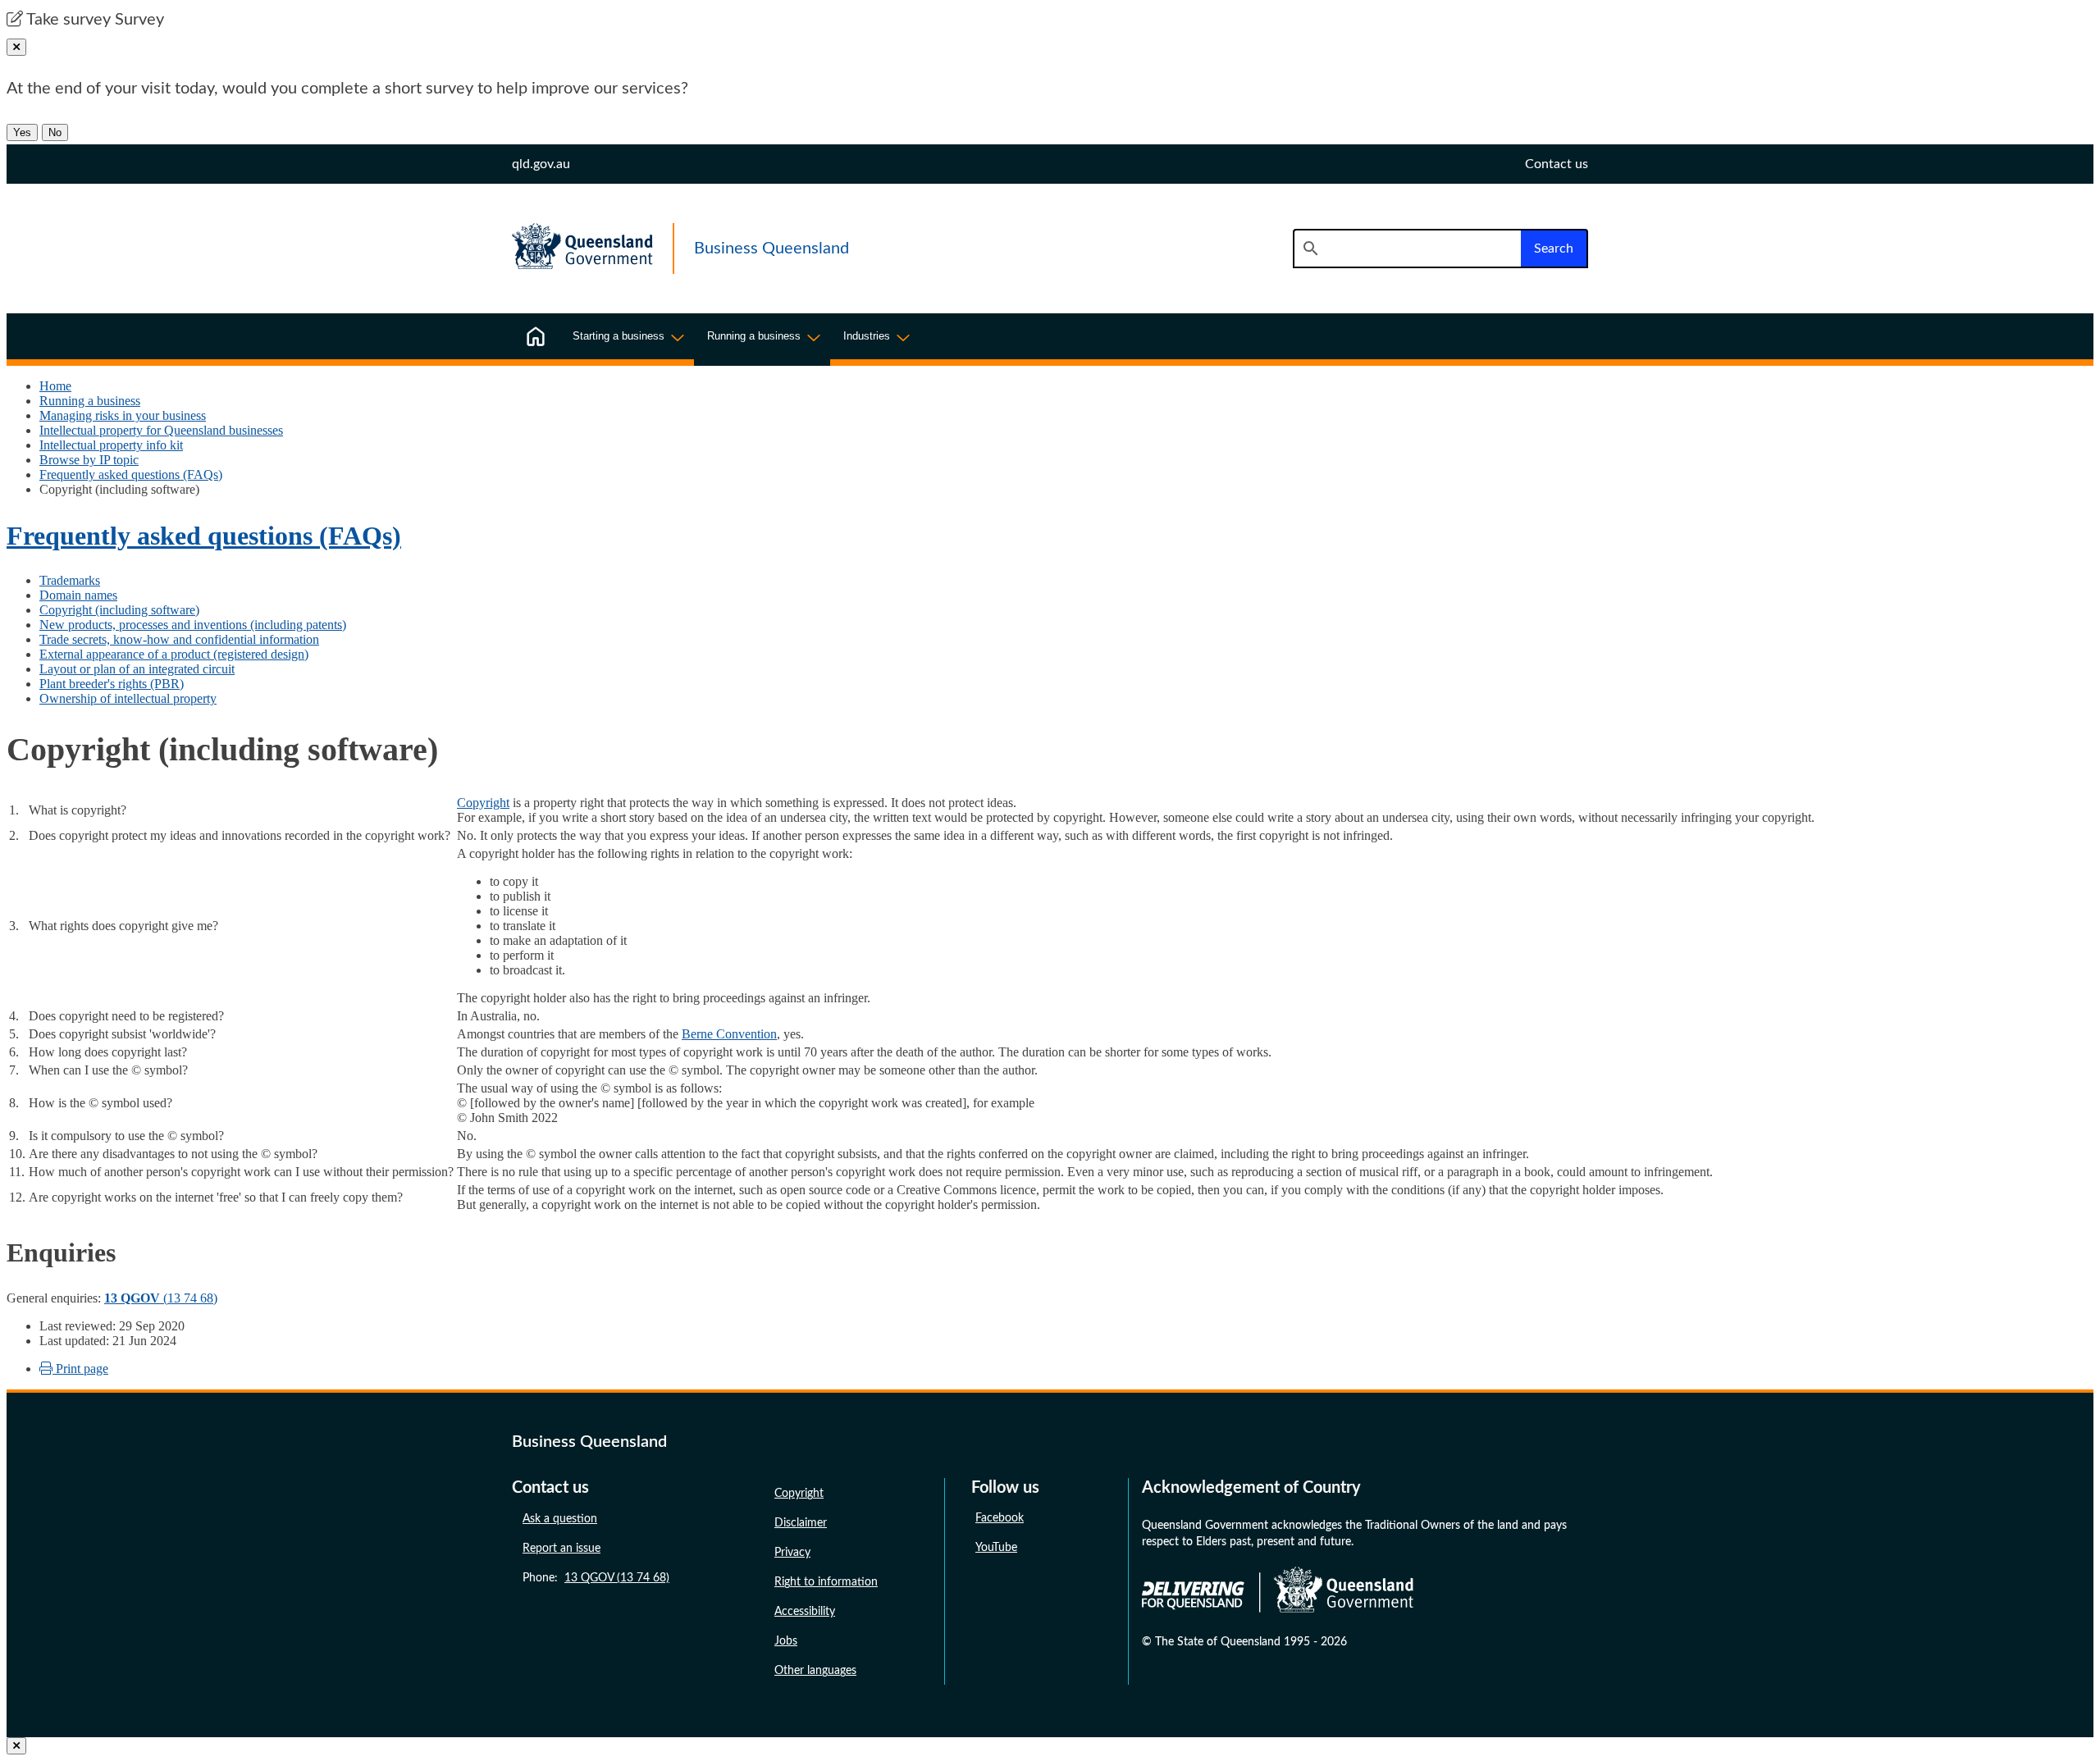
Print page (80, 1369)
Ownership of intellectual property (128, 698)
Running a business (90, 401)
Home (55, 386)
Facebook (1000, 1518)
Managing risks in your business (123, 415)
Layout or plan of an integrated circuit (137, 669)
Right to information (826, 1582)
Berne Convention (729, 1034)
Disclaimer (801, 1523)
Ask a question (560, 1519)
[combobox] (1407, 249)
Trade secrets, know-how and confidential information (179, 639)
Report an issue (562, 1549)
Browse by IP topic (89, 460)
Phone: (596, 1578)
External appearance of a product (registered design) (174, 654)
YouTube (996, 1548)
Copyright (483, 803)
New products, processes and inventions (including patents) (193, 625)
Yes (22, 132)
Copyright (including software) (119, 610)
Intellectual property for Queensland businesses (161, 430)
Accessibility (805, 1612)
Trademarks (70, 580)
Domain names (78, 595)
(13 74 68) (161, 1298)
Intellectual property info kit (111, 445)
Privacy (792, 1553)
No (55, 132)
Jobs (786, 1641)
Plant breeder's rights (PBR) (112, 684)
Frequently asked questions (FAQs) (131, 474)
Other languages (815, 1671)
